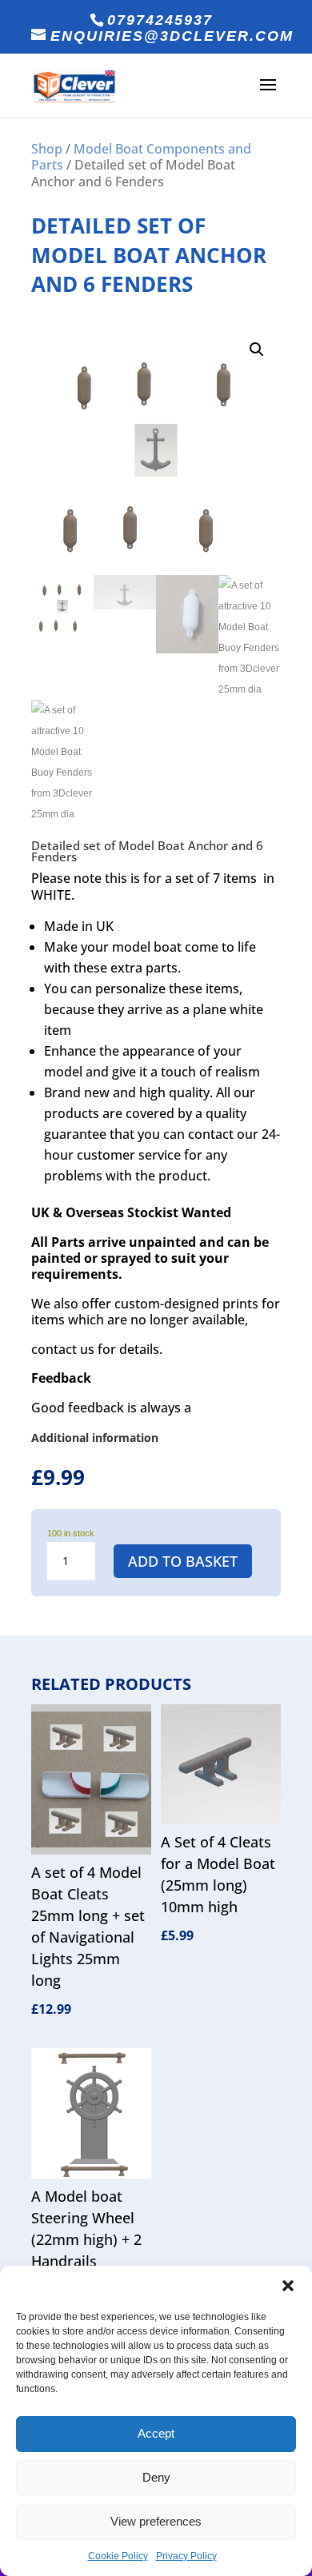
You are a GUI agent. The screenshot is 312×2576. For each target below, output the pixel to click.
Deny (156, 2477)
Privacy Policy (186, 2556)
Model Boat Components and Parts (141, 157)
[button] (288, 2286)
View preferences (156, 2521)
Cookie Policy (118, 2556)
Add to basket (183, 1561)
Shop (47, 149)
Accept (156, 2433)
